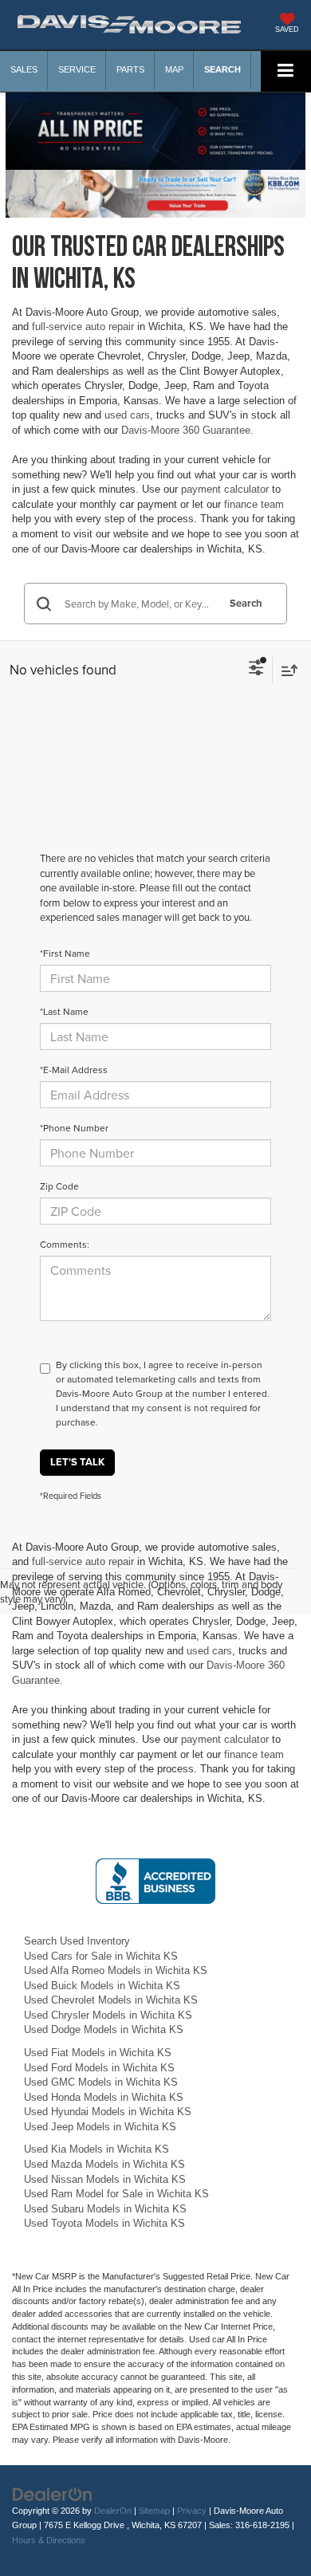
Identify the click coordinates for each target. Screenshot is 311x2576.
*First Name (65, 953)
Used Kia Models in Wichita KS (96, 2149)
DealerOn (113, 2511)
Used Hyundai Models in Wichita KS (108, 2112)
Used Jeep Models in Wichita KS (100, 2127)
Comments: (65, 1244)
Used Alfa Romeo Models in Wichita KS (116, 1970)
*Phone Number (74, 1128)
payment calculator (225, 489)
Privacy (192, 2511)
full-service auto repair (83, 326)
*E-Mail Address (74, 1070)
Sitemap (154, 2511)
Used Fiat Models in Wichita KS (98, 2053)
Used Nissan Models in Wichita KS (105, 2179)
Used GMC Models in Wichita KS (101, 2082)
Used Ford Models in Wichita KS (99, 2068)
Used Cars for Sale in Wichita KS (101, 1956)
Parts (130, 69)
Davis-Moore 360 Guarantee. (187, 430)
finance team (254, 504)
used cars (127, 415)
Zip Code (59, 1186)
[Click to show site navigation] (286, 71)
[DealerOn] (53, 2493)
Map (174, 69)
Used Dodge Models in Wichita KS (104, 2029)
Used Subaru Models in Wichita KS (105, 2209)
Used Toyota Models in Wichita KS (104, 2223)
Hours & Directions (49, 2540)
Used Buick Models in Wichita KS (102, 1986)
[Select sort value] (285, 670)
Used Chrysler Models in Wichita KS (108, 2015)
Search (246, 603)
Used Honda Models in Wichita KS (104, 2097)
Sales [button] (24, 69)
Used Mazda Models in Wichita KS (104, 2164)
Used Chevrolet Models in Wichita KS (111, 2000)
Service (77, 69)
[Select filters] (256, 670)
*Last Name (64, 1011)
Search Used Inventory (77, 1941)
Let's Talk (77, 1462)
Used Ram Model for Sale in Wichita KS (116, 2194)
